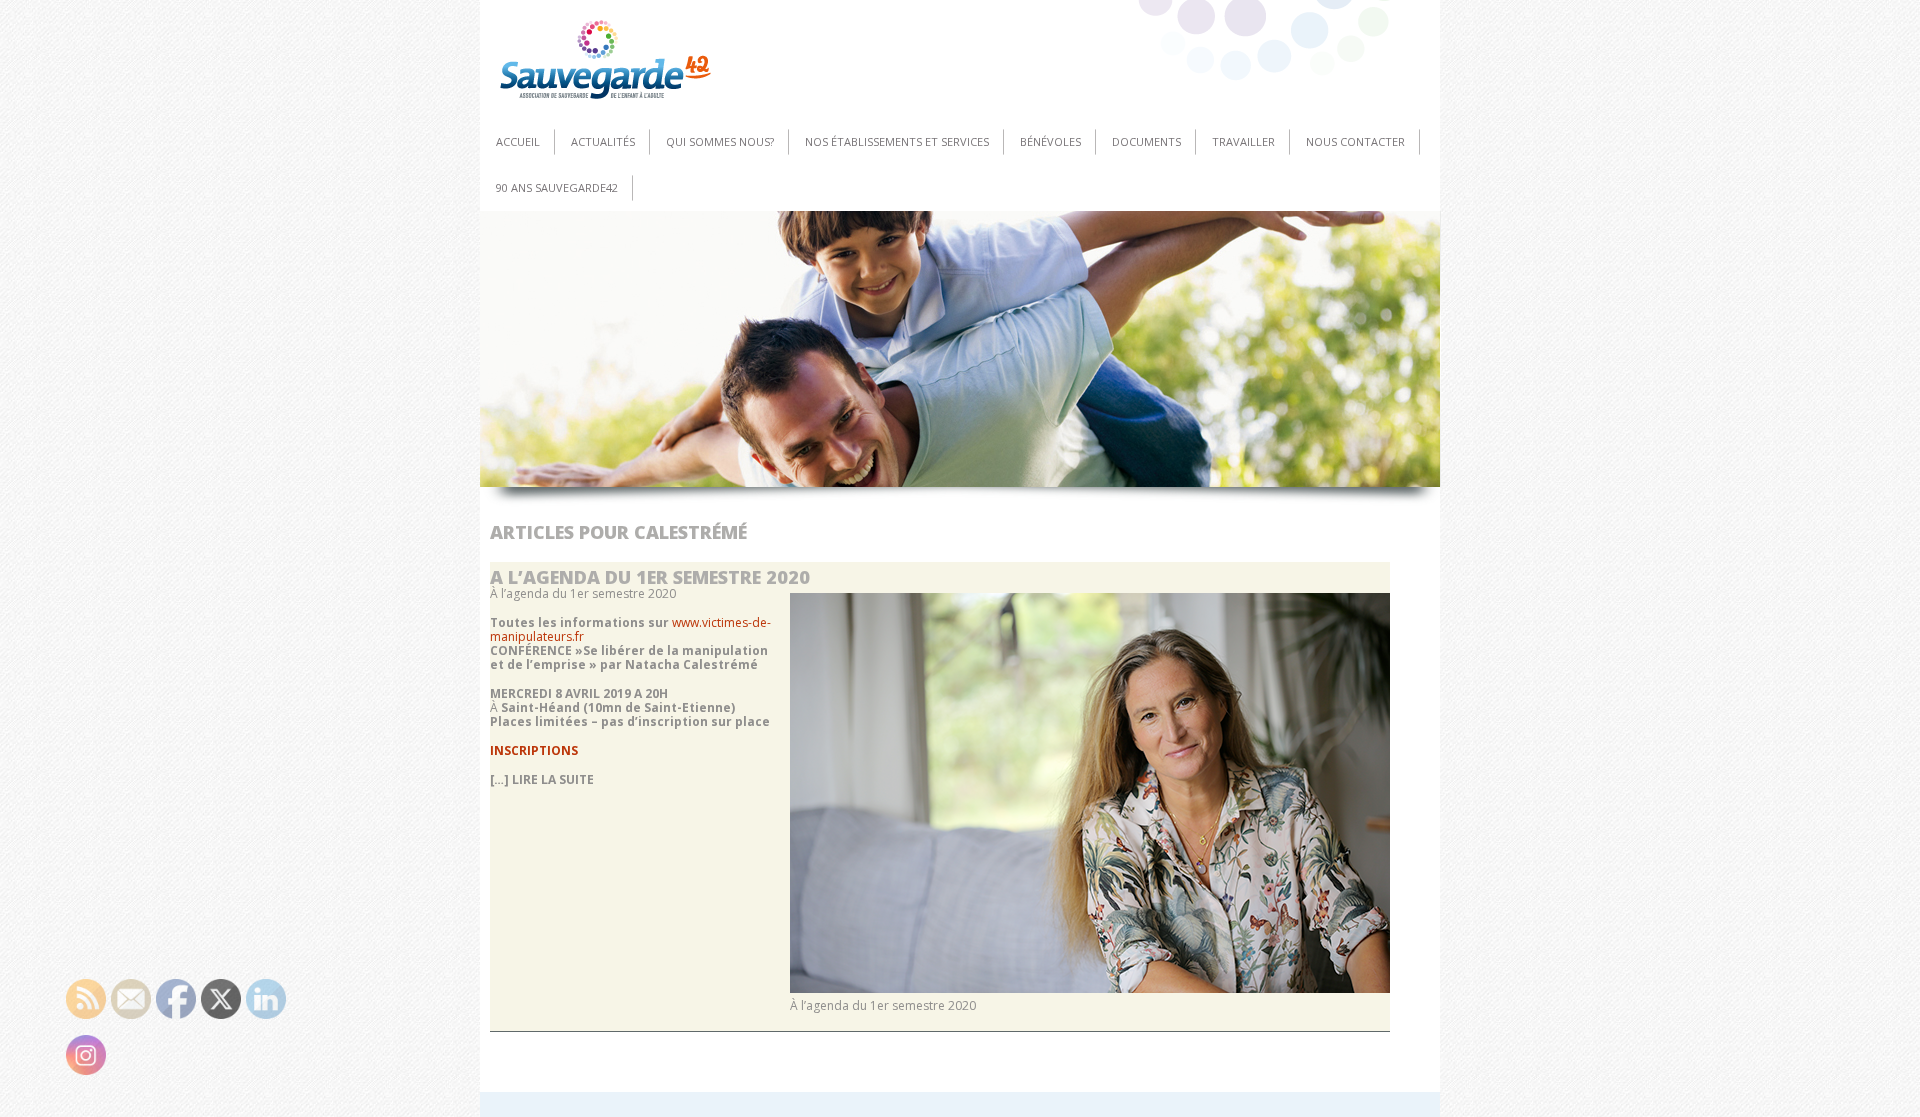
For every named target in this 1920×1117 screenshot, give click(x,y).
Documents (1146, 141)
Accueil (518, 141)
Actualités (603, 141)
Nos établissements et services (897, 141)
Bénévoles (1050, 141)
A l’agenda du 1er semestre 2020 (650, 577)
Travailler (1243, 141)
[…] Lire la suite (542, 779)
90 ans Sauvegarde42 (557, 187)
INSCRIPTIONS (534, 750)
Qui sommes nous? (720, 141)
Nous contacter (1355, 141)
